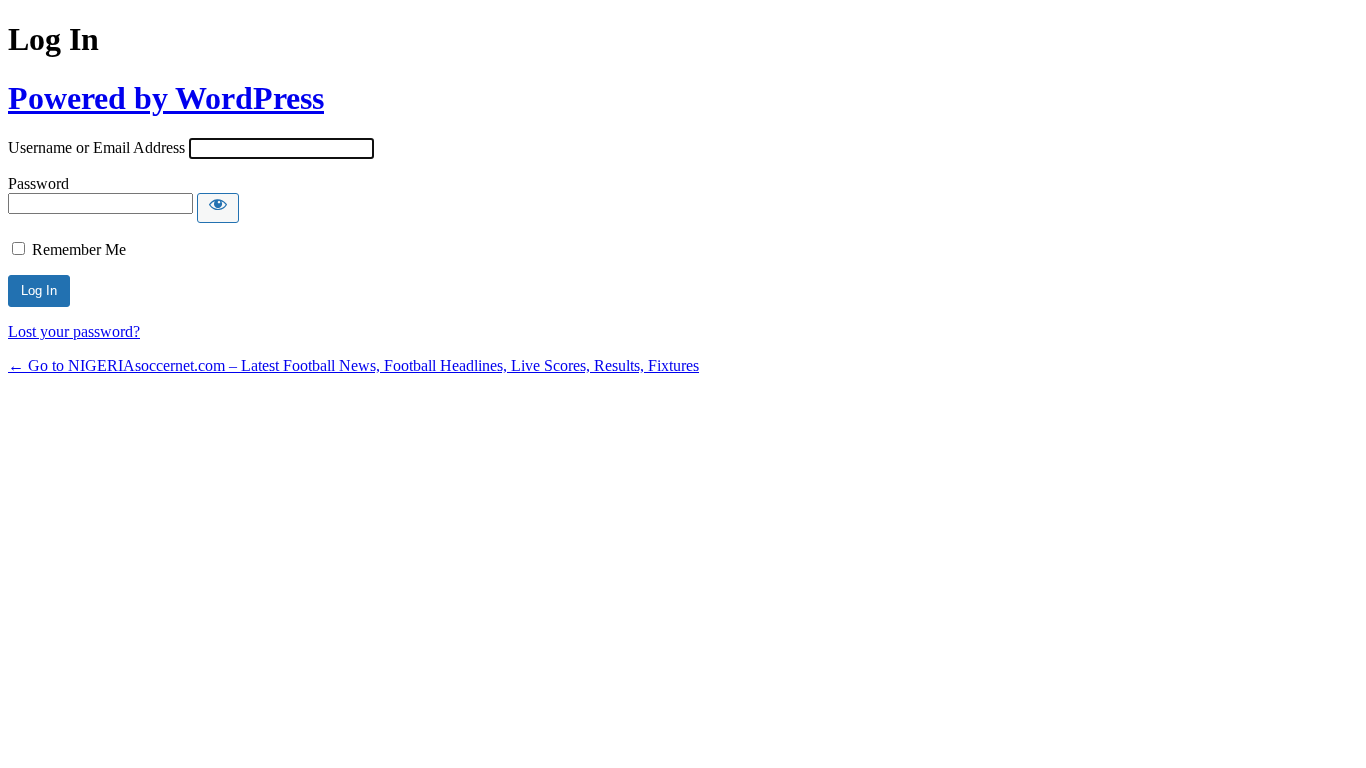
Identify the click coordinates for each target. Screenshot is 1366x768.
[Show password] (218, 208)
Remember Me (79, 249)
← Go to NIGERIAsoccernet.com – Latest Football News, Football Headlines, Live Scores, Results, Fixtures (353, 365)
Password (38, 183)
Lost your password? (74, 331)
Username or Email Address (96, 147)
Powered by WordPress (166, 98)
